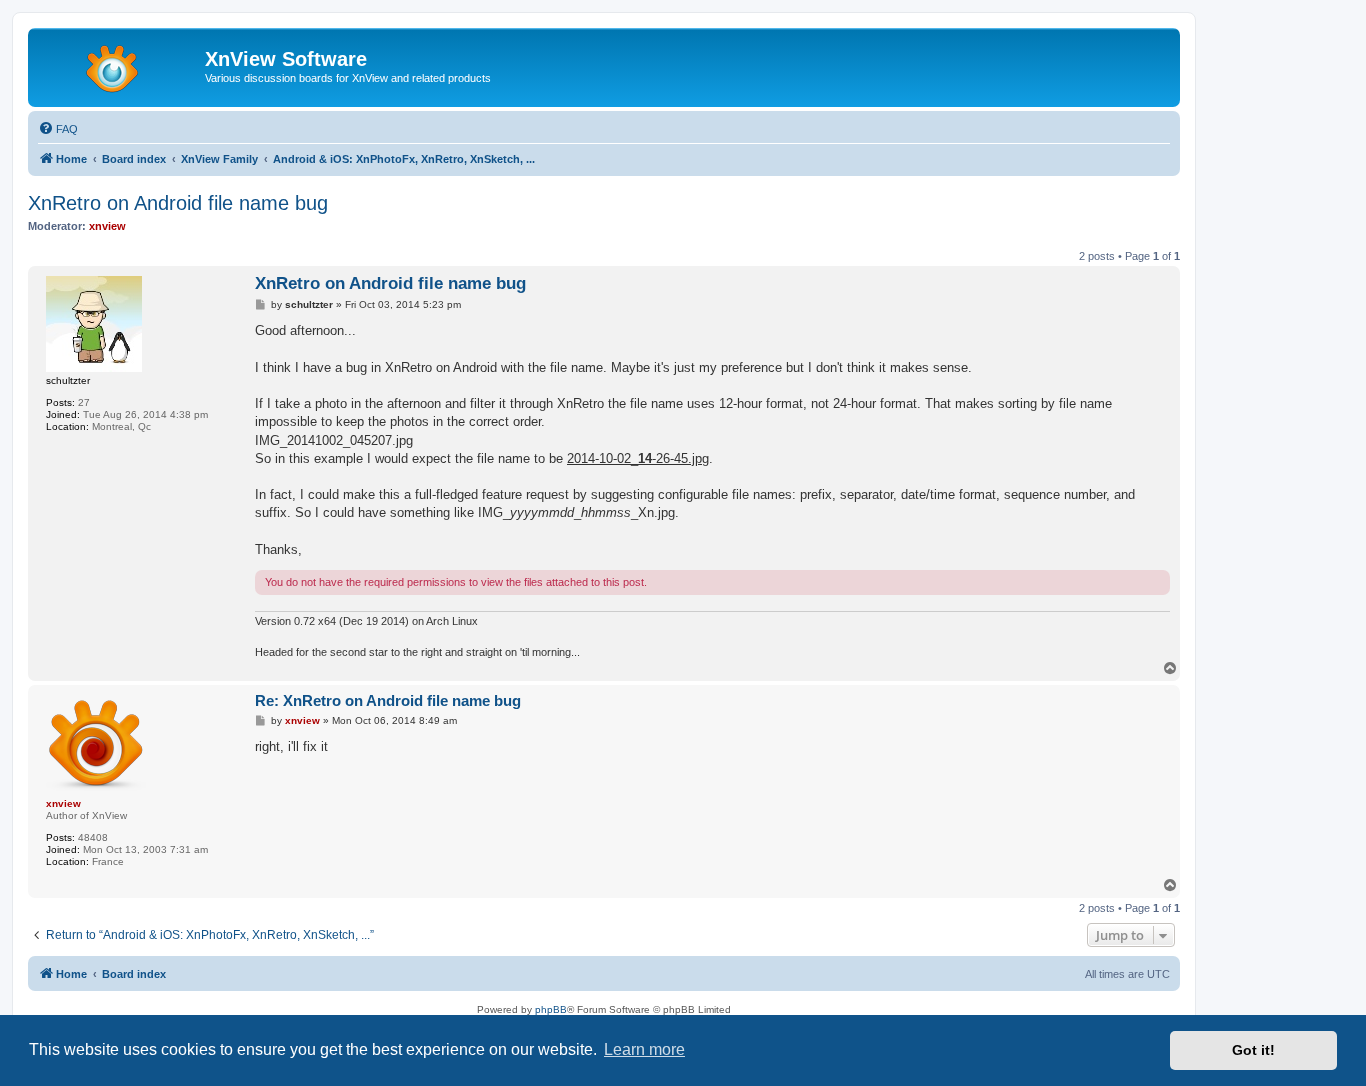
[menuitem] (58, 129)
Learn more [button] (644, 1049)
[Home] (119, 65)
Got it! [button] (1253, 1050)
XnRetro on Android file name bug (178, 203)
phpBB (551, 1009)
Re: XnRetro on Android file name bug (388, 700)
